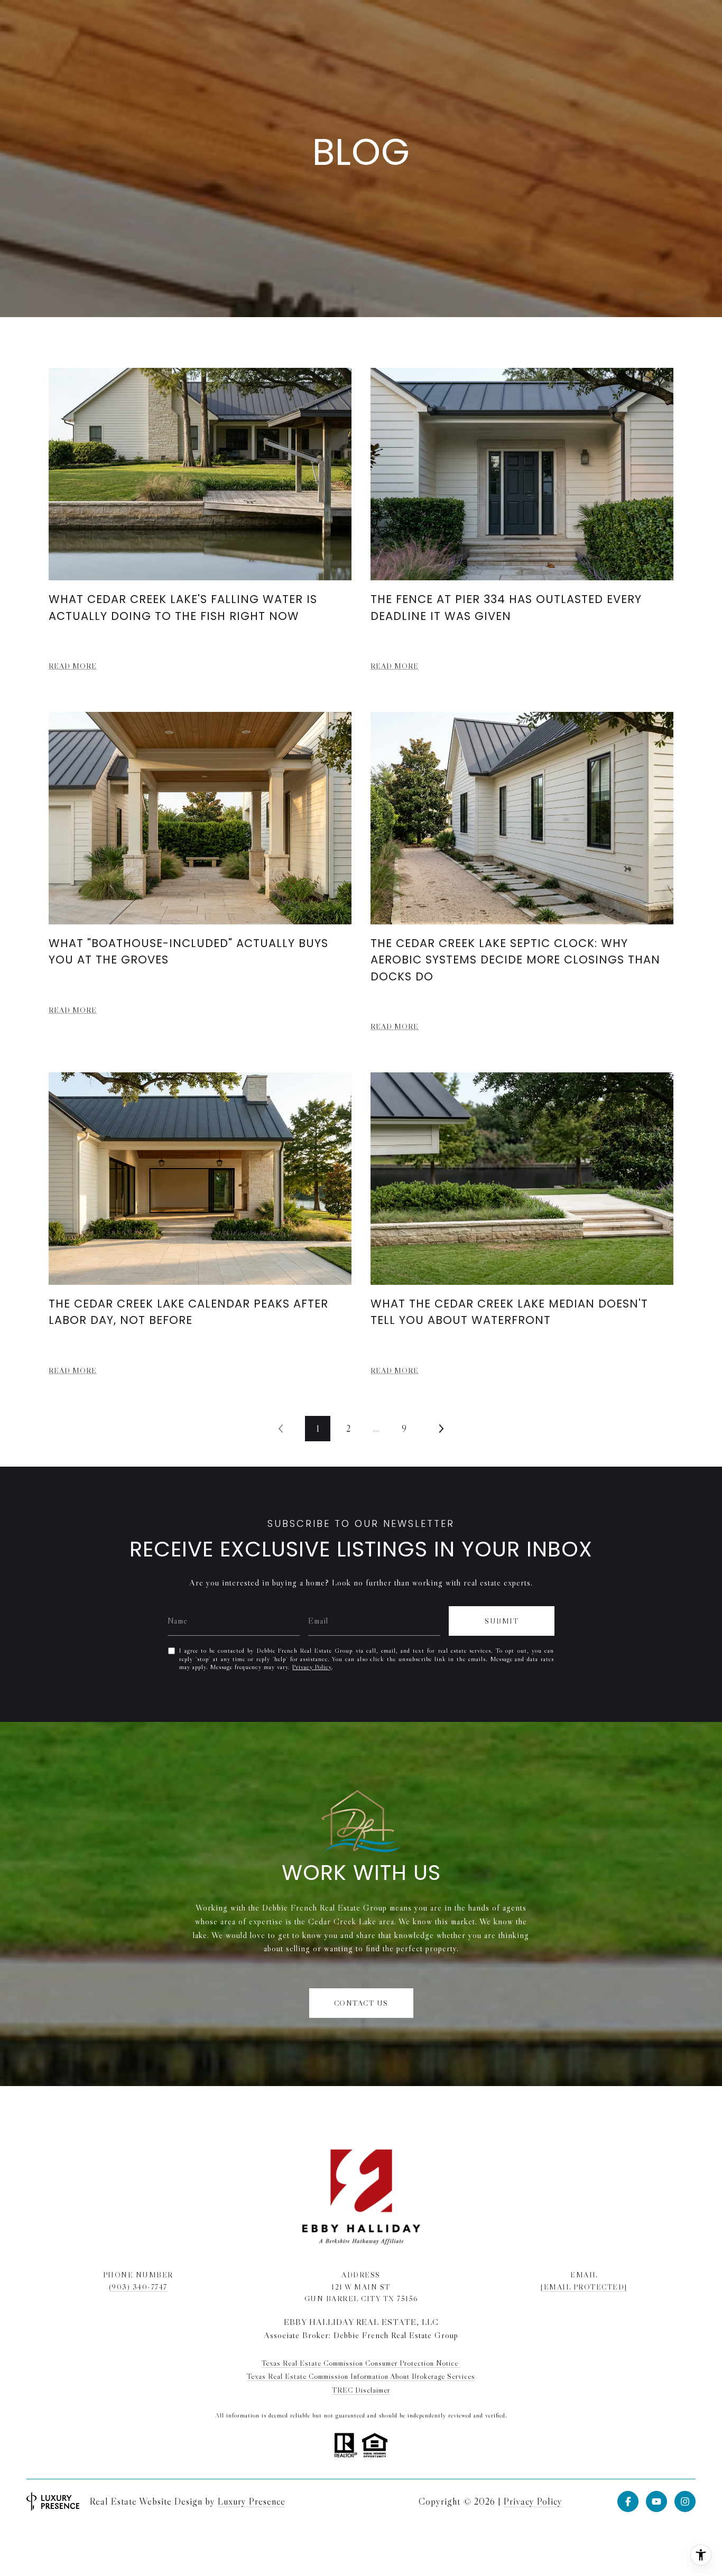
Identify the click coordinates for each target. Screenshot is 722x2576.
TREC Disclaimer (361, 2390)
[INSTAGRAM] (685, 2501)
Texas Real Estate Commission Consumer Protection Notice (361, 2363)
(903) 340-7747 (138, 2287)
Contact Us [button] (361, 2003)
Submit (502, 1621)
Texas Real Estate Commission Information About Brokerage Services (361, 2376)
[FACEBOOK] (628, 2501)
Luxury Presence (252, 2501)
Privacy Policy (312, 1667)
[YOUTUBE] (656, 2501)
